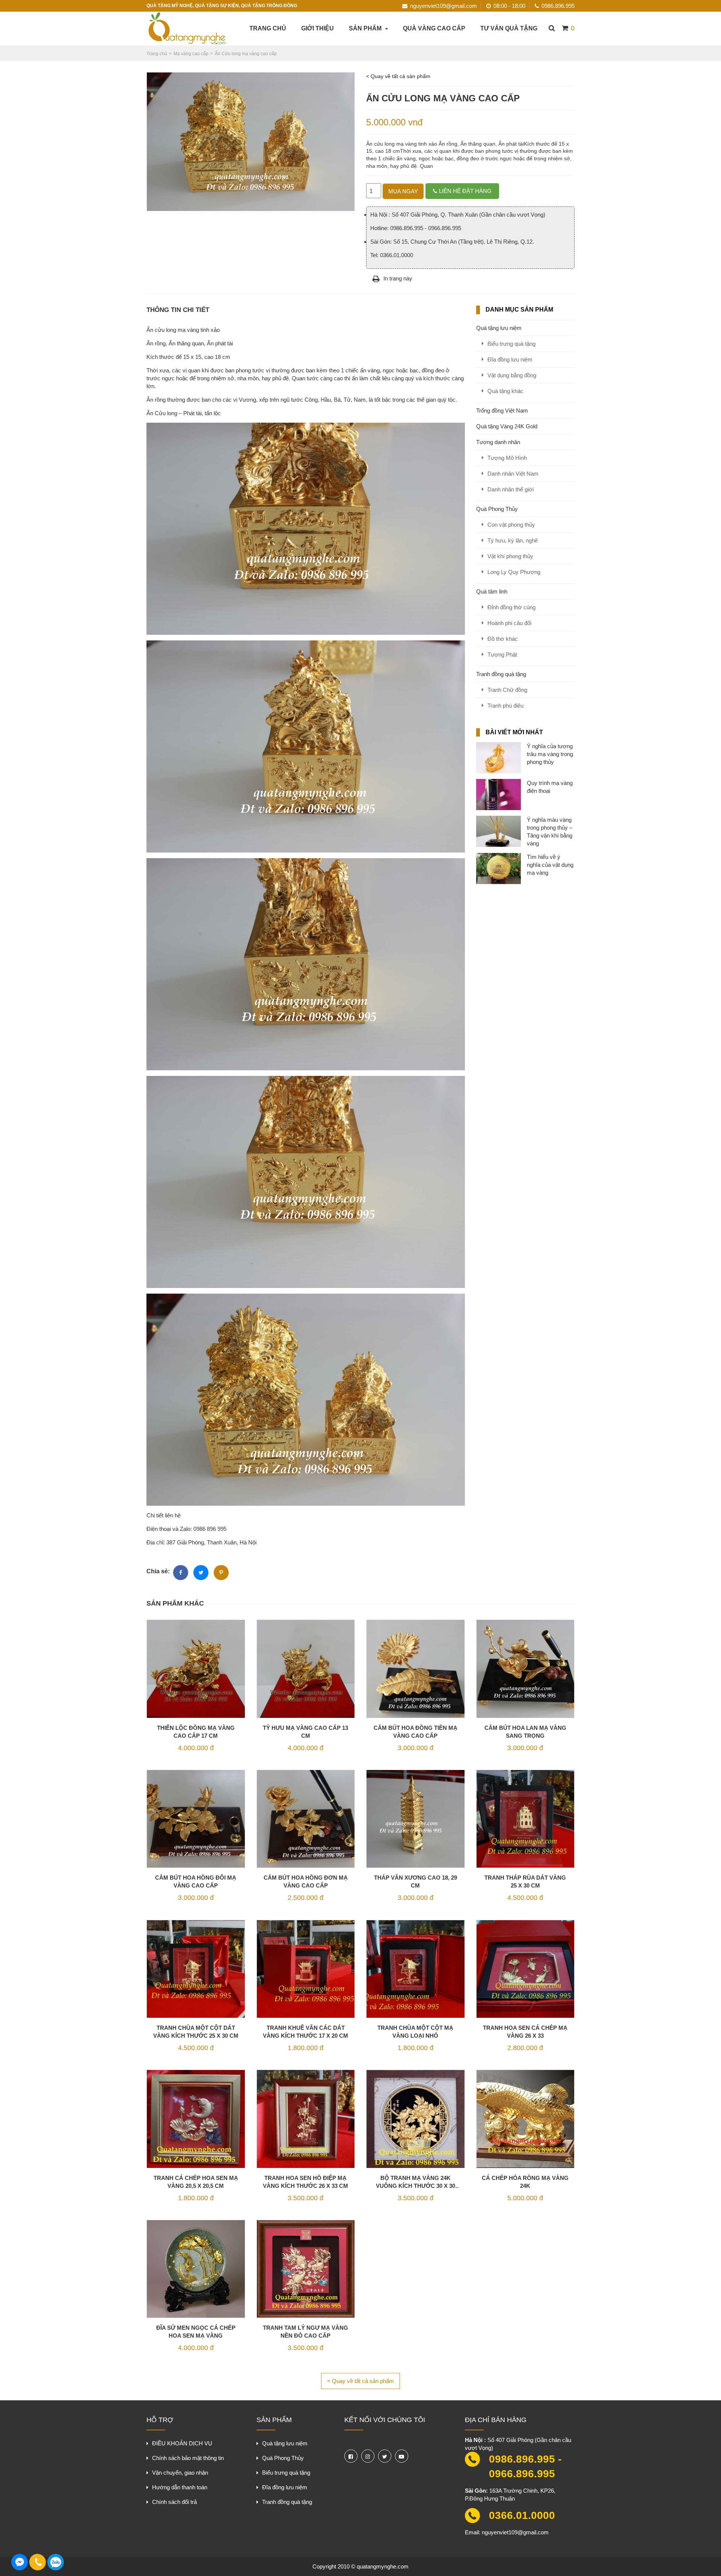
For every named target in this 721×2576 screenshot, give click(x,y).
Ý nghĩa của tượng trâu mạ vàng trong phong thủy (550, 754)
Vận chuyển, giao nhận (180, 2473)
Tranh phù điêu (505, 706)
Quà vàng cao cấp (434, 28)
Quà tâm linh (492, 591)
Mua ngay (403, 191)
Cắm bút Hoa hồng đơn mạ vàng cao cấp (306, 1882)
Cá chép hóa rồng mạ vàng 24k (525, 2182)
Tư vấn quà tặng (509, 28)
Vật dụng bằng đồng (512, 375)
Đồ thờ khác (503, 639)
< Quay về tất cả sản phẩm (398, 76)
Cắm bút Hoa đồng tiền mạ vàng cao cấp (416, 1732)
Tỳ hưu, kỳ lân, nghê (513, 540)
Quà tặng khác (505, 391)
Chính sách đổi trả (174, 2502)
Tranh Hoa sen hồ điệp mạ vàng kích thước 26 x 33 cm (305, 2182)
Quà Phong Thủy (497, 509)
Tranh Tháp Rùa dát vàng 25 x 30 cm (525, 1882)
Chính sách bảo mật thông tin (188, 2458)
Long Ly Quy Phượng (514, 572)
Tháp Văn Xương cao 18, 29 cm (416, 1882)
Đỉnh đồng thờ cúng (511, 607)
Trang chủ (268, 28)
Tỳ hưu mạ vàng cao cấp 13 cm (305, 1732)
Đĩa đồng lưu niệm (510, 359)
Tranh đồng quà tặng (501, 674)
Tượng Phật (502, 655)
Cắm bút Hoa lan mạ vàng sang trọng (525, 1732)
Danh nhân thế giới (511, 489)
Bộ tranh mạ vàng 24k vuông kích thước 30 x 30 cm (416, 2182)
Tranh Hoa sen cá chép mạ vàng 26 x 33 (525, 2032)
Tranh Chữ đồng (507, 690)
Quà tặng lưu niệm (499, 328)
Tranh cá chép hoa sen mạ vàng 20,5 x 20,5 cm (196, 2182)
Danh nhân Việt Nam (513, 474)
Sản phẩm (365, 28)
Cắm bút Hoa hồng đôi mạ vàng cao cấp (196, 1882)
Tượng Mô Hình (507, 458)
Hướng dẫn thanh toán (180, 2487)
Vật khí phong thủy (510, 556)
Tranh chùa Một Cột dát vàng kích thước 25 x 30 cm (196, 2032)
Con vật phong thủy (511, 525)
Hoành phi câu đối (509, 623)
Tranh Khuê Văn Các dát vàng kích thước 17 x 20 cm (305, 2032)
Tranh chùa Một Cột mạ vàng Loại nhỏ (415, 2032)
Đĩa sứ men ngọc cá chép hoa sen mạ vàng (196, 2332)
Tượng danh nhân (498, 442)
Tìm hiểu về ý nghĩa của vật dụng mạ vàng (550, 865)
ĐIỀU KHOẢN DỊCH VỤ (182, 2443)
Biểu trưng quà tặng (511, 344)
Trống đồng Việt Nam (502, 411)
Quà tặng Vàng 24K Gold (507, 426)
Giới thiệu (318, 28)
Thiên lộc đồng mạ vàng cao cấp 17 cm (196, 1732)
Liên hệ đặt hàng (465, 191)
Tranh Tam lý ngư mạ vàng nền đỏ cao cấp (305, 2332)
